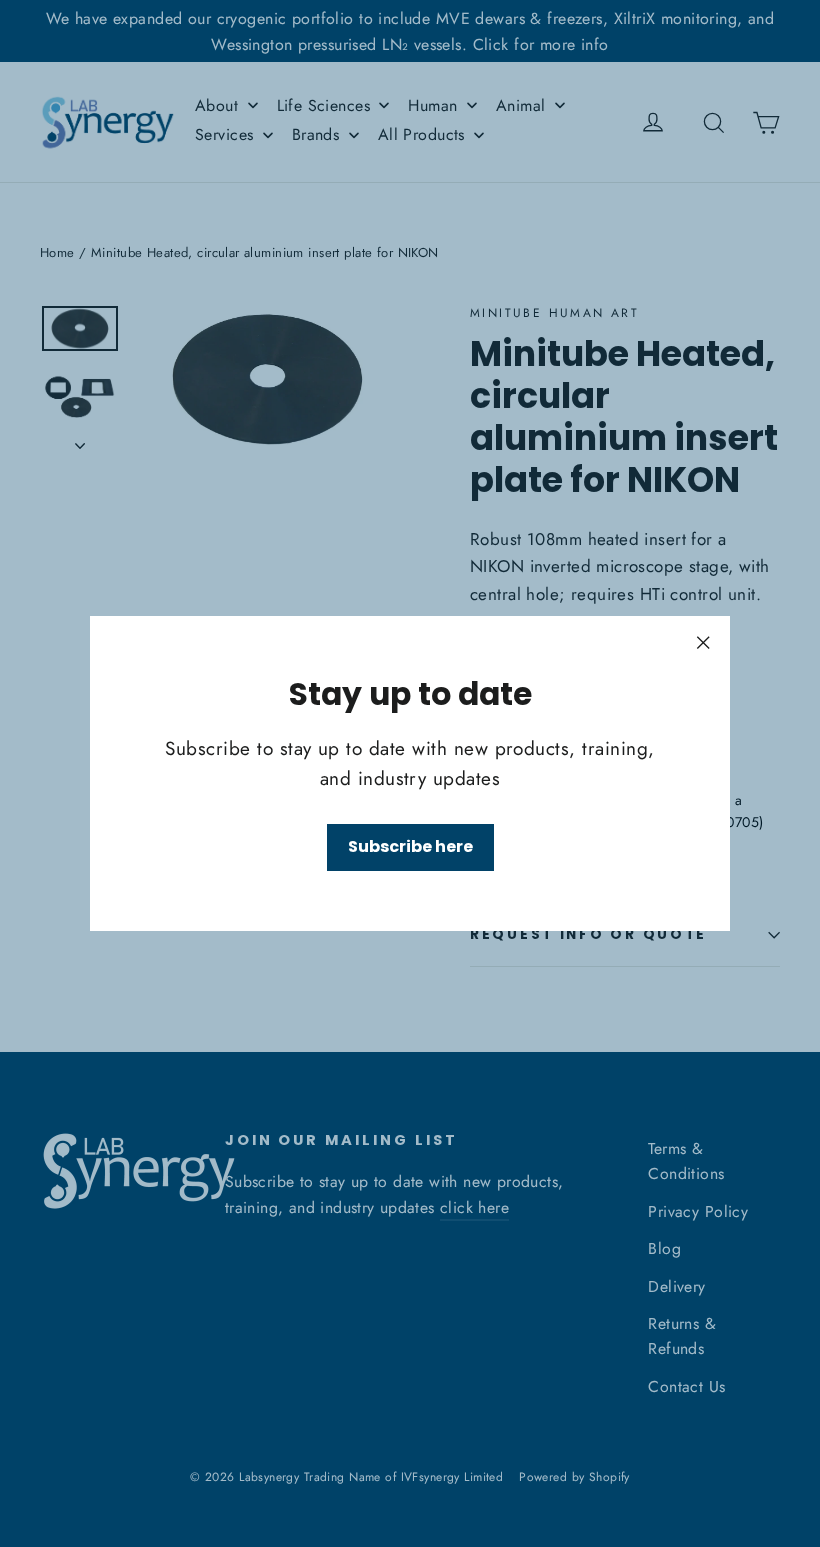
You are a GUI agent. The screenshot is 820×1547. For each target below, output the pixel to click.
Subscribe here (410, 846)
